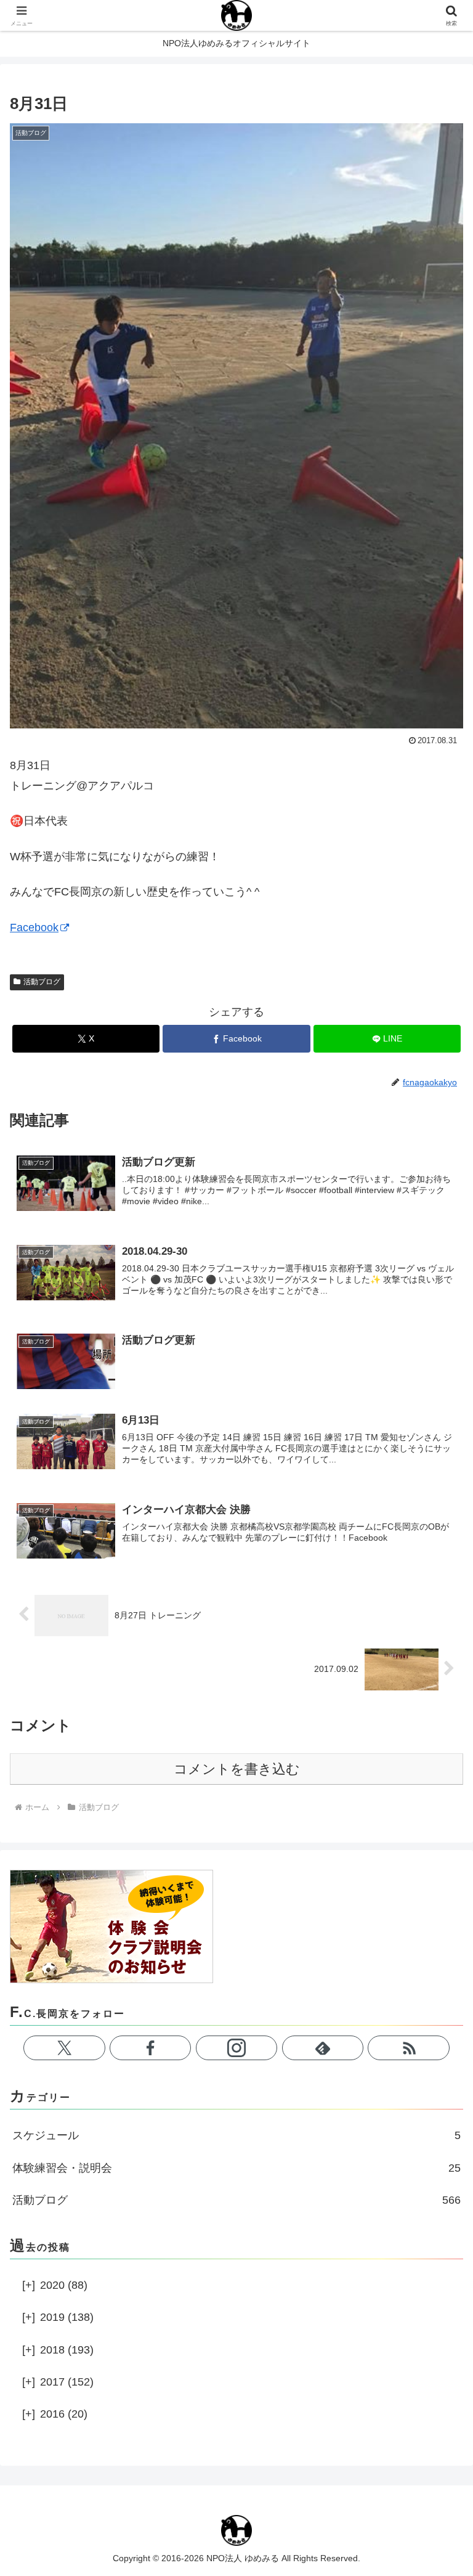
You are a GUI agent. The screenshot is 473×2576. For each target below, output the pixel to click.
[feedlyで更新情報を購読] (323, 2048)
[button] (437, 1942)
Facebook (34, 927)
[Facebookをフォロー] (150, 2048)
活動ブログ (42, 982)
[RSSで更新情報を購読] (408, 2048)
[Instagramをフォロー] (236, 2048)
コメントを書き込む (237, 1769)
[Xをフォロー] (64, 2048)
